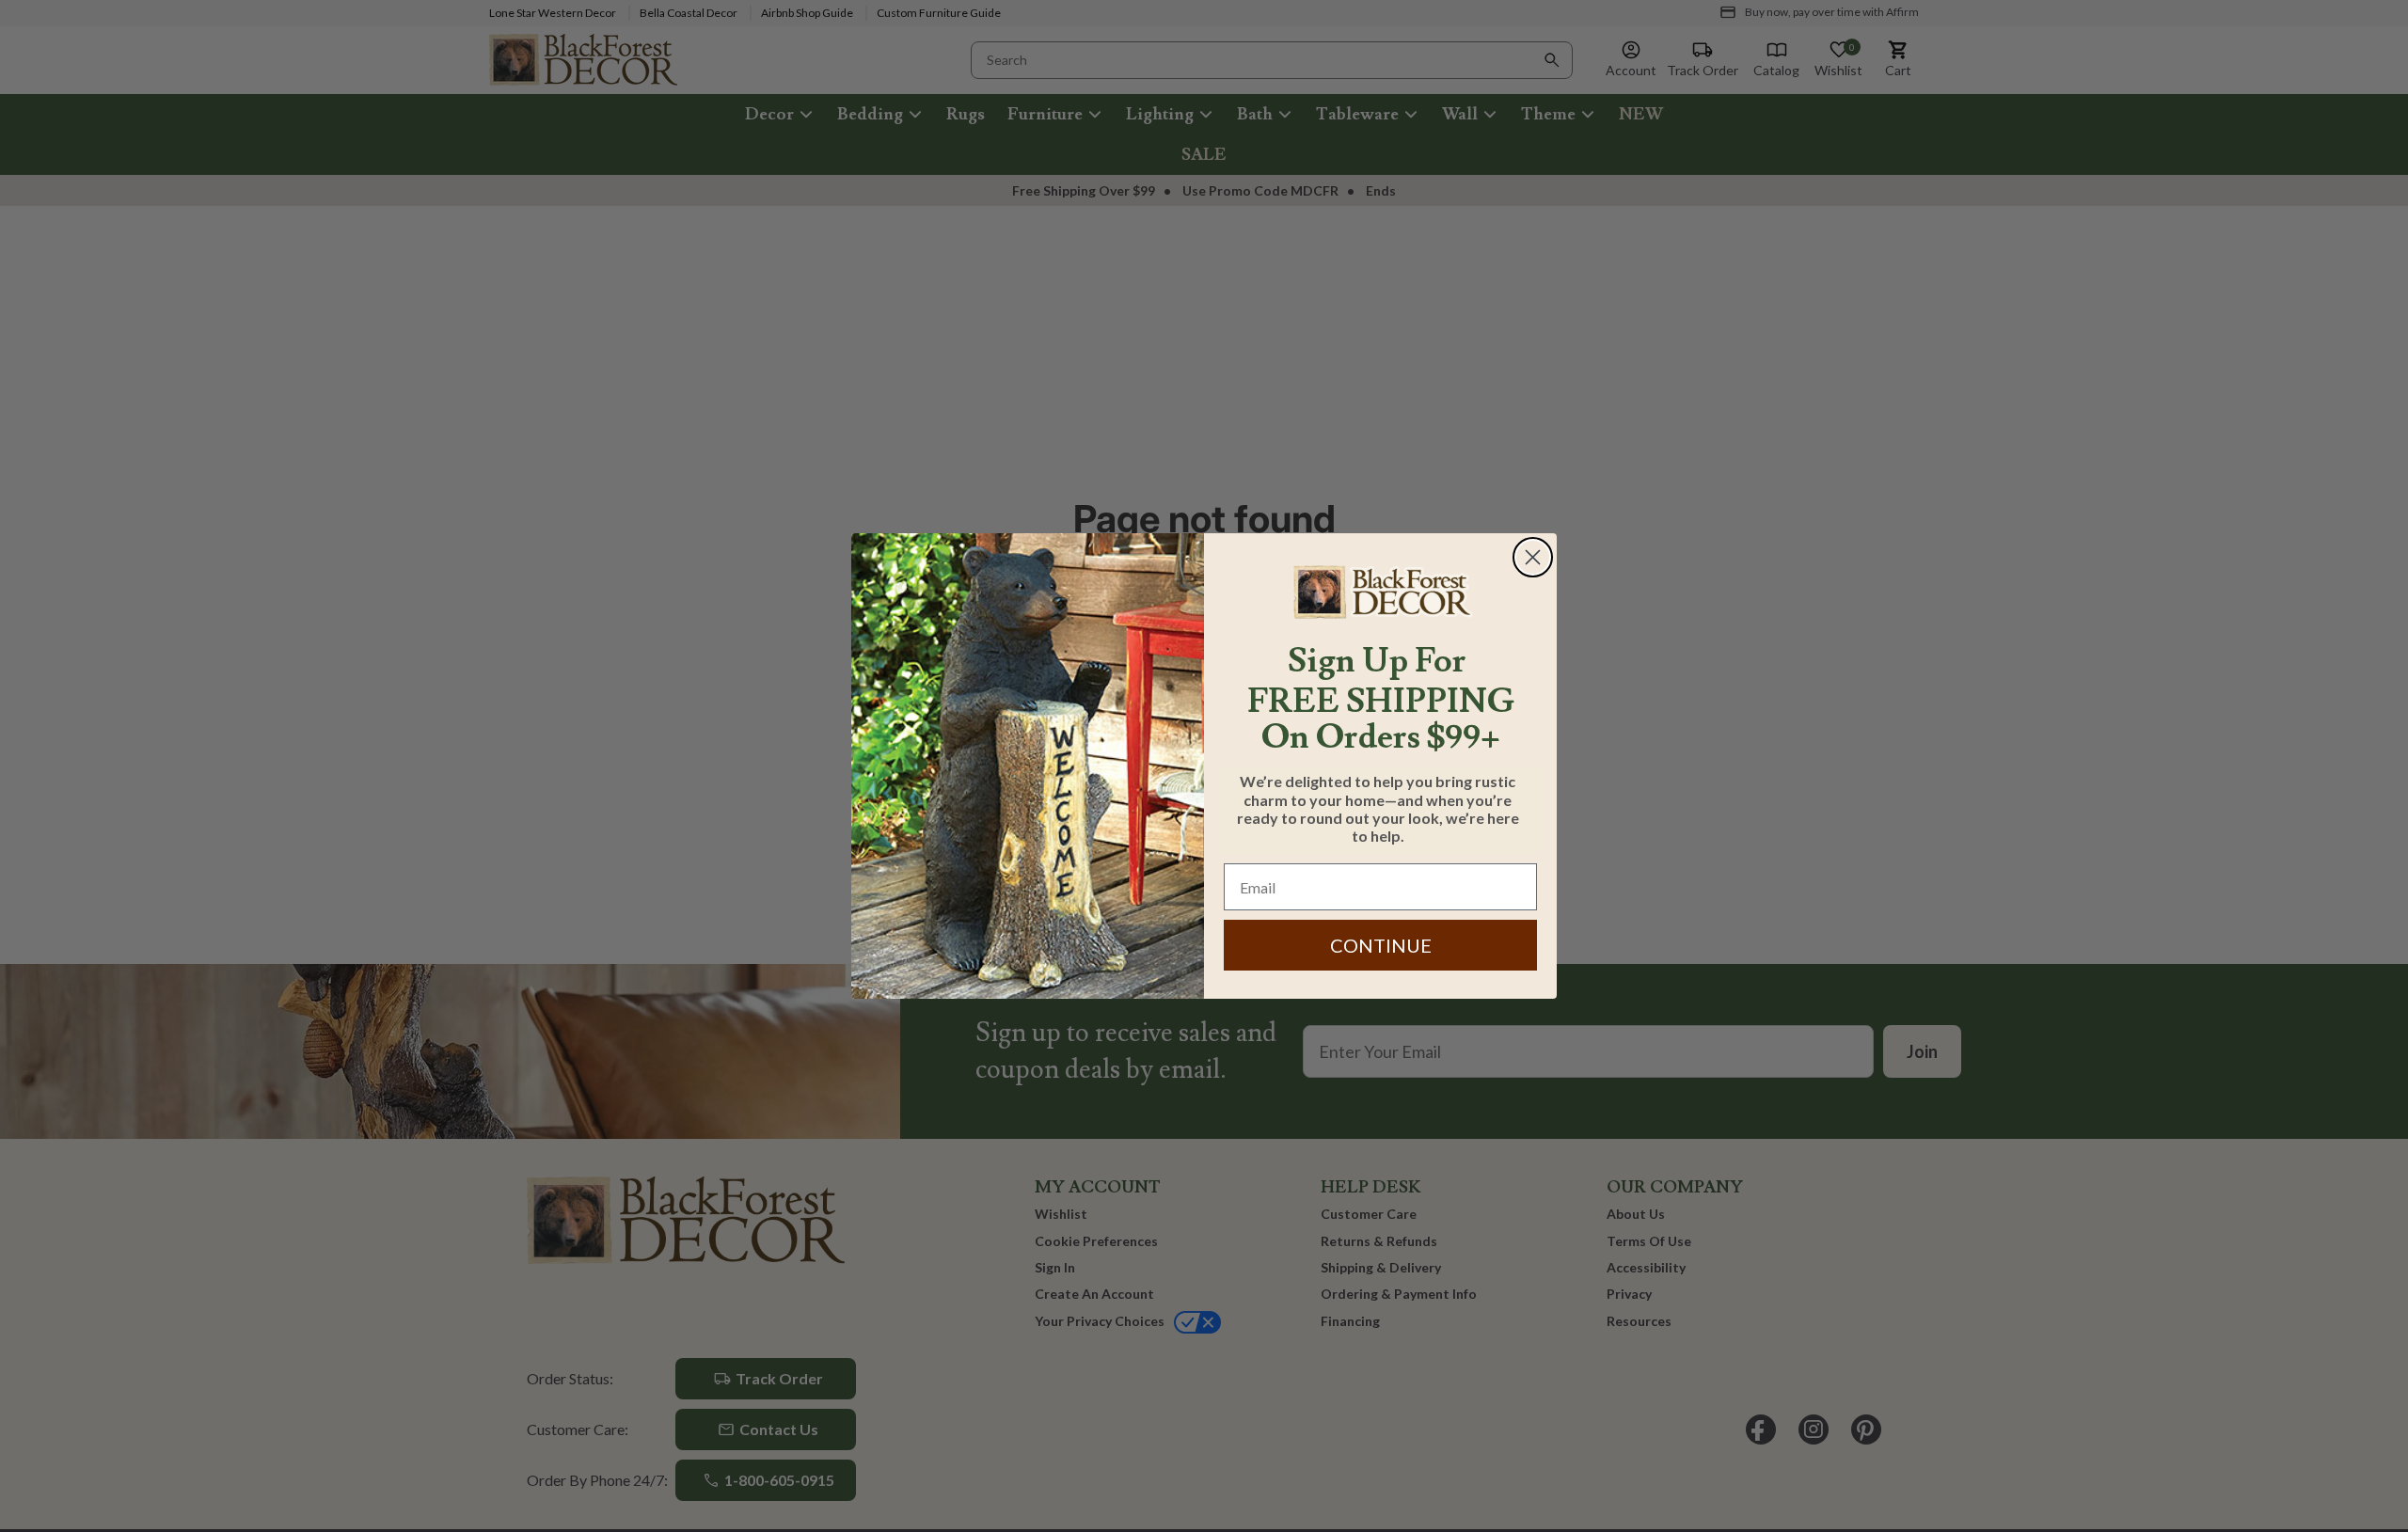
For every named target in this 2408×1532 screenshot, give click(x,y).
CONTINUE (1381, 945)
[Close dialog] (1533, 557)
